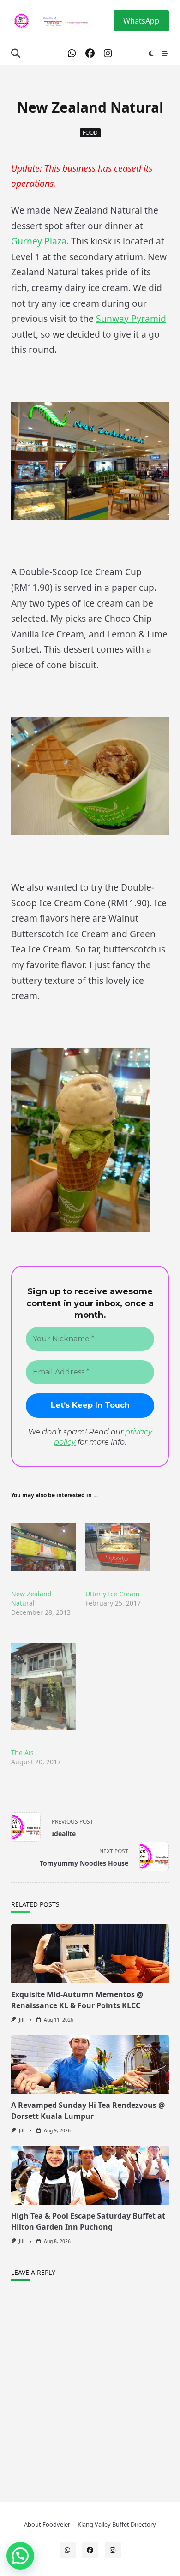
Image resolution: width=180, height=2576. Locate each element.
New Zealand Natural (31, 1598)
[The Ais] (44, 1687)
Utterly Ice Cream (112, 1594)
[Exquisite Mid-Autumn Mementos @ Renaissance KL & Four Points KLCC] (90, 1954)
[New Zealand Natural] (44, 1547)
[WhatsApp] (72, 54)
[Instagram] (108, 54)
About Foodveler (47, 2524)
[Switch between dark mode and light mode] (151, 54)
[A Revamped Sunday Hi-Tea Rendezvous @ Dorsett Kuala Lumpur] (90, 2064)
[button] (20, 2556)
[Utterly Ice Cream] (118, 1547)
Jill (22, 2020)
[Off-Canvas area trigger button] (165, 54)
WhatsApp (141, 21)
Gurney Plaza (39, 241)
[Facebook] (90, 54)
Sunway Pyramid (131, 318)
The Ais (22, 1752)
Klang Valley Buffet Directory (117, 2524)
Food (90, 133)
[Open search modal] (16, 54)
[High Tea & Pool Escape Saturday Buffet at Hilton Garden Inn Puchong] (90, 2175)
